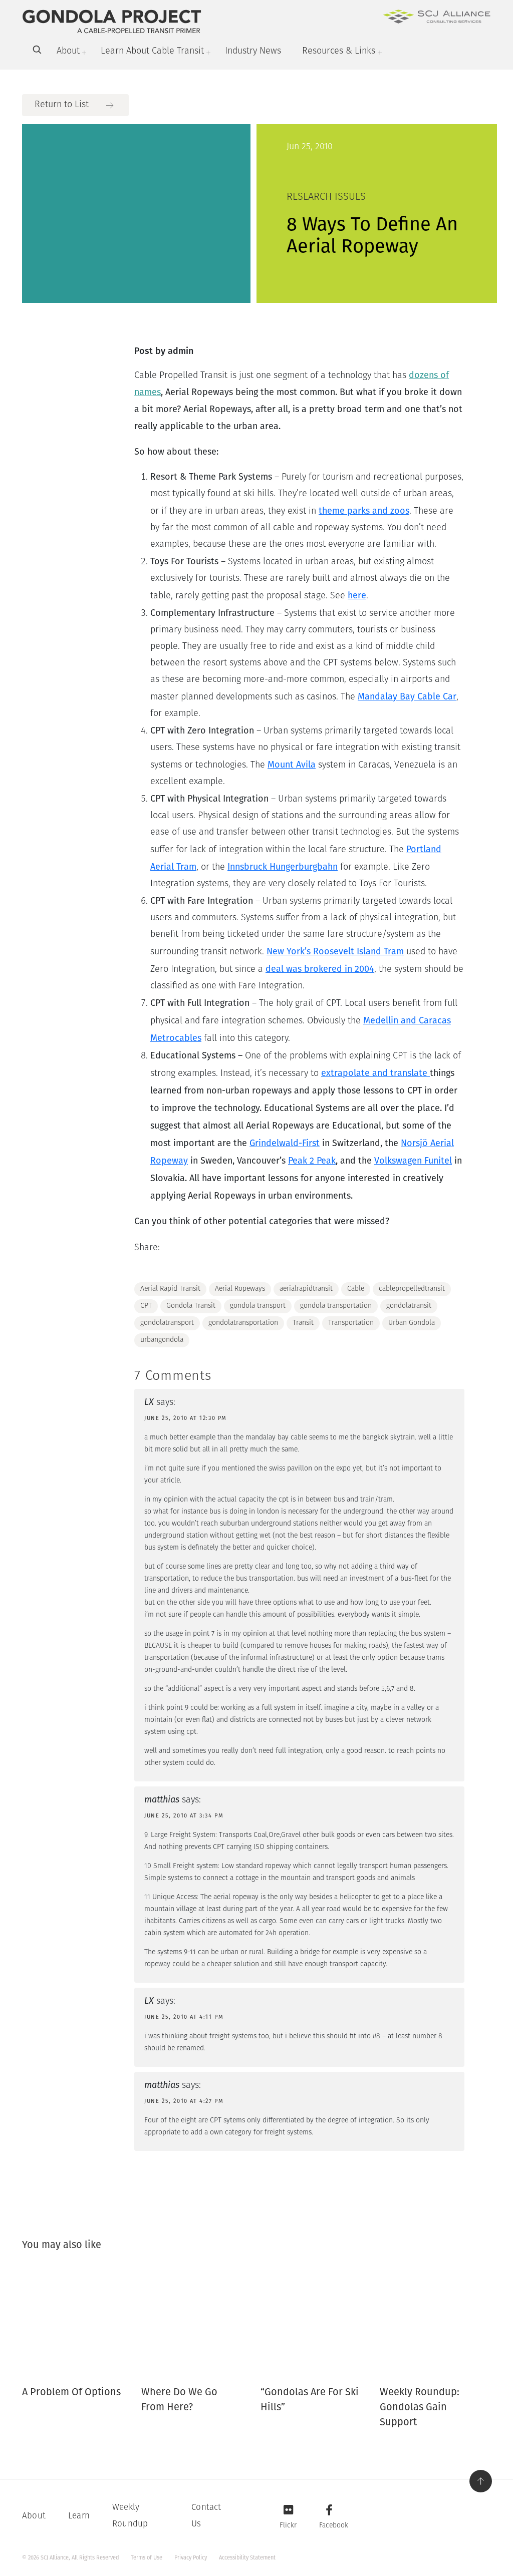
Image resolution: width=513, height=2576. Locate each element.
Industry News (253, 52)
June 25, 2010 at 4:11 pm (184, 2017)
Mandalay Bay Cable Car (407, 696)
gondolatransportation (243, 1323)
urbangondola (162, 1340)
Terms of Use (147, 2558)
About (68, 52)
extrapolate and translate (375, 1073)
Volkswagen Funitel (413, 1161)
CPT (146, 1306)
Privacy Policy (191, 2558)
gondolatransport (167, 1323)
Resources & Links (339, 52)
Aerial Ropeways (240, 1289)
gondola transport (258, 1306)
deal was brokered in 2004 (320, 969)
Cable (356, 1289)
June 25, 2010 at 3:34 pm (184, 1816)
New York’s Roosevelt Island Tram (335, 951)
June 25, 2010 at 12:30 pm (186, 1418)
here (357, 595)
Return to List (62, 105)
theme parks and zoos (364, 511)
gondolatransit (409, 1306)
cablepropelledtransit (412, 1289)
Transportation (351, 1323)
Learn (79, 2516)
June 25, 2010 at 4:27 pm (184, 2101)
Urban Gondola (412, 1323)
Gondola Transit (191, 1306)
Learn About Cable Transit (152, 52)
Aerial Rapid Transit (170, 1289)
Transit (303, 1323)
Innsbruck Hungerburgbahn (283, 867)
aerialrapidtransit (306, 1289)
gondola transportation (336, 1306)
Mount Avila (292, 765)
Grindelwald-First (285, 1143)
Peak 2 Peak (312, 1161)
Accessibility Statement (247, 2558)
